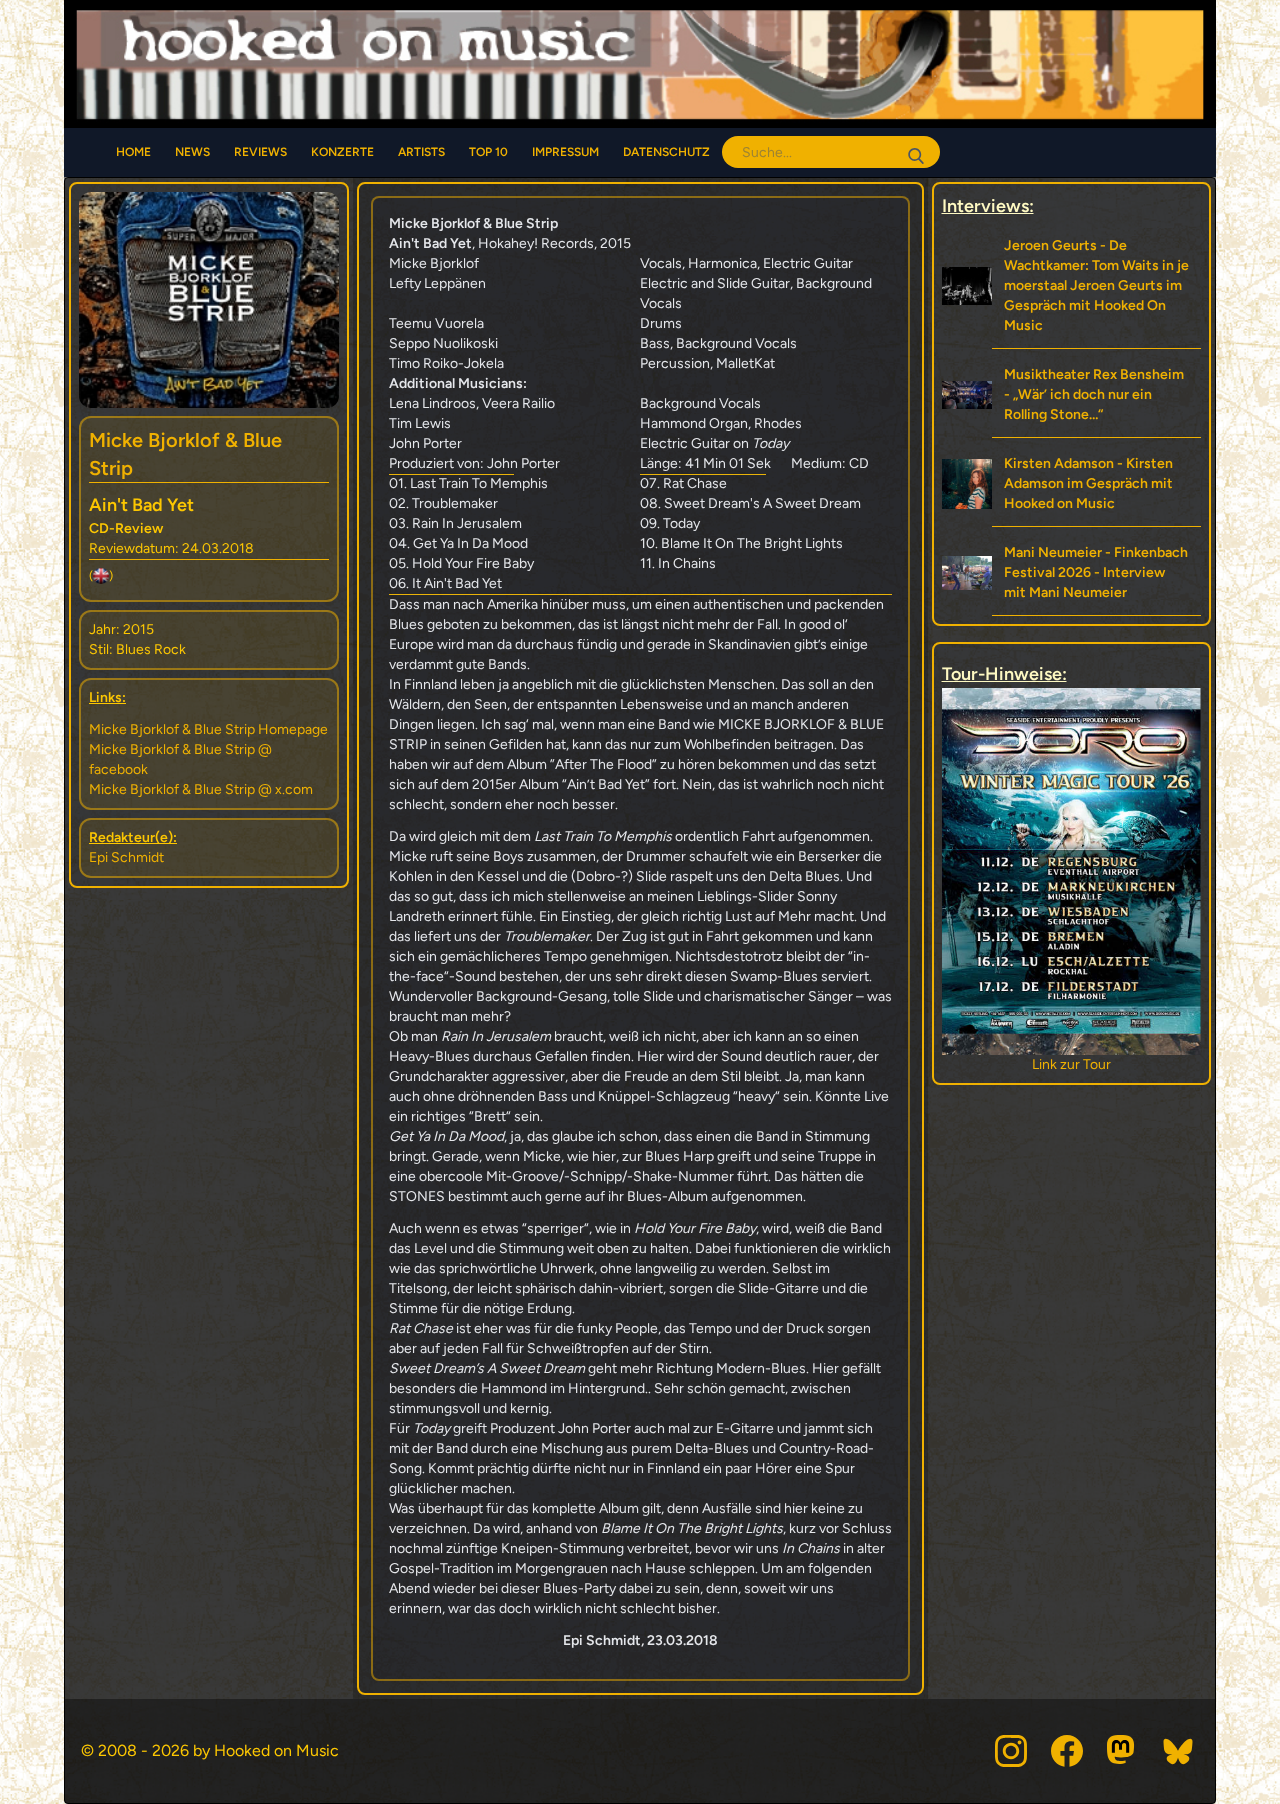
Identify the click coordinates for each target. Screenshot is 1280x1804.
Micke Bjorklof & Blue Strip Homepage (208, 729)
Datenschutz (666, 152)
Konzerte (342, 152)
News (192, 152)
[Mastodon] (1123, 1751)
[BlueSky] (1179, 1751)
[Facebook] (1067, 1751)
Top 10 (488, 152)
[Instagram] (1011, 1751)
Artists (421, 152)
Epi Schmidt (126, 857)
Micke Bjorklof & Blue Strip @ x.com (201, 789)
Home (133, 152)
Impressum (565, 152)
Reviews (260, 152)
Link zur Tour (1004, 1064)
